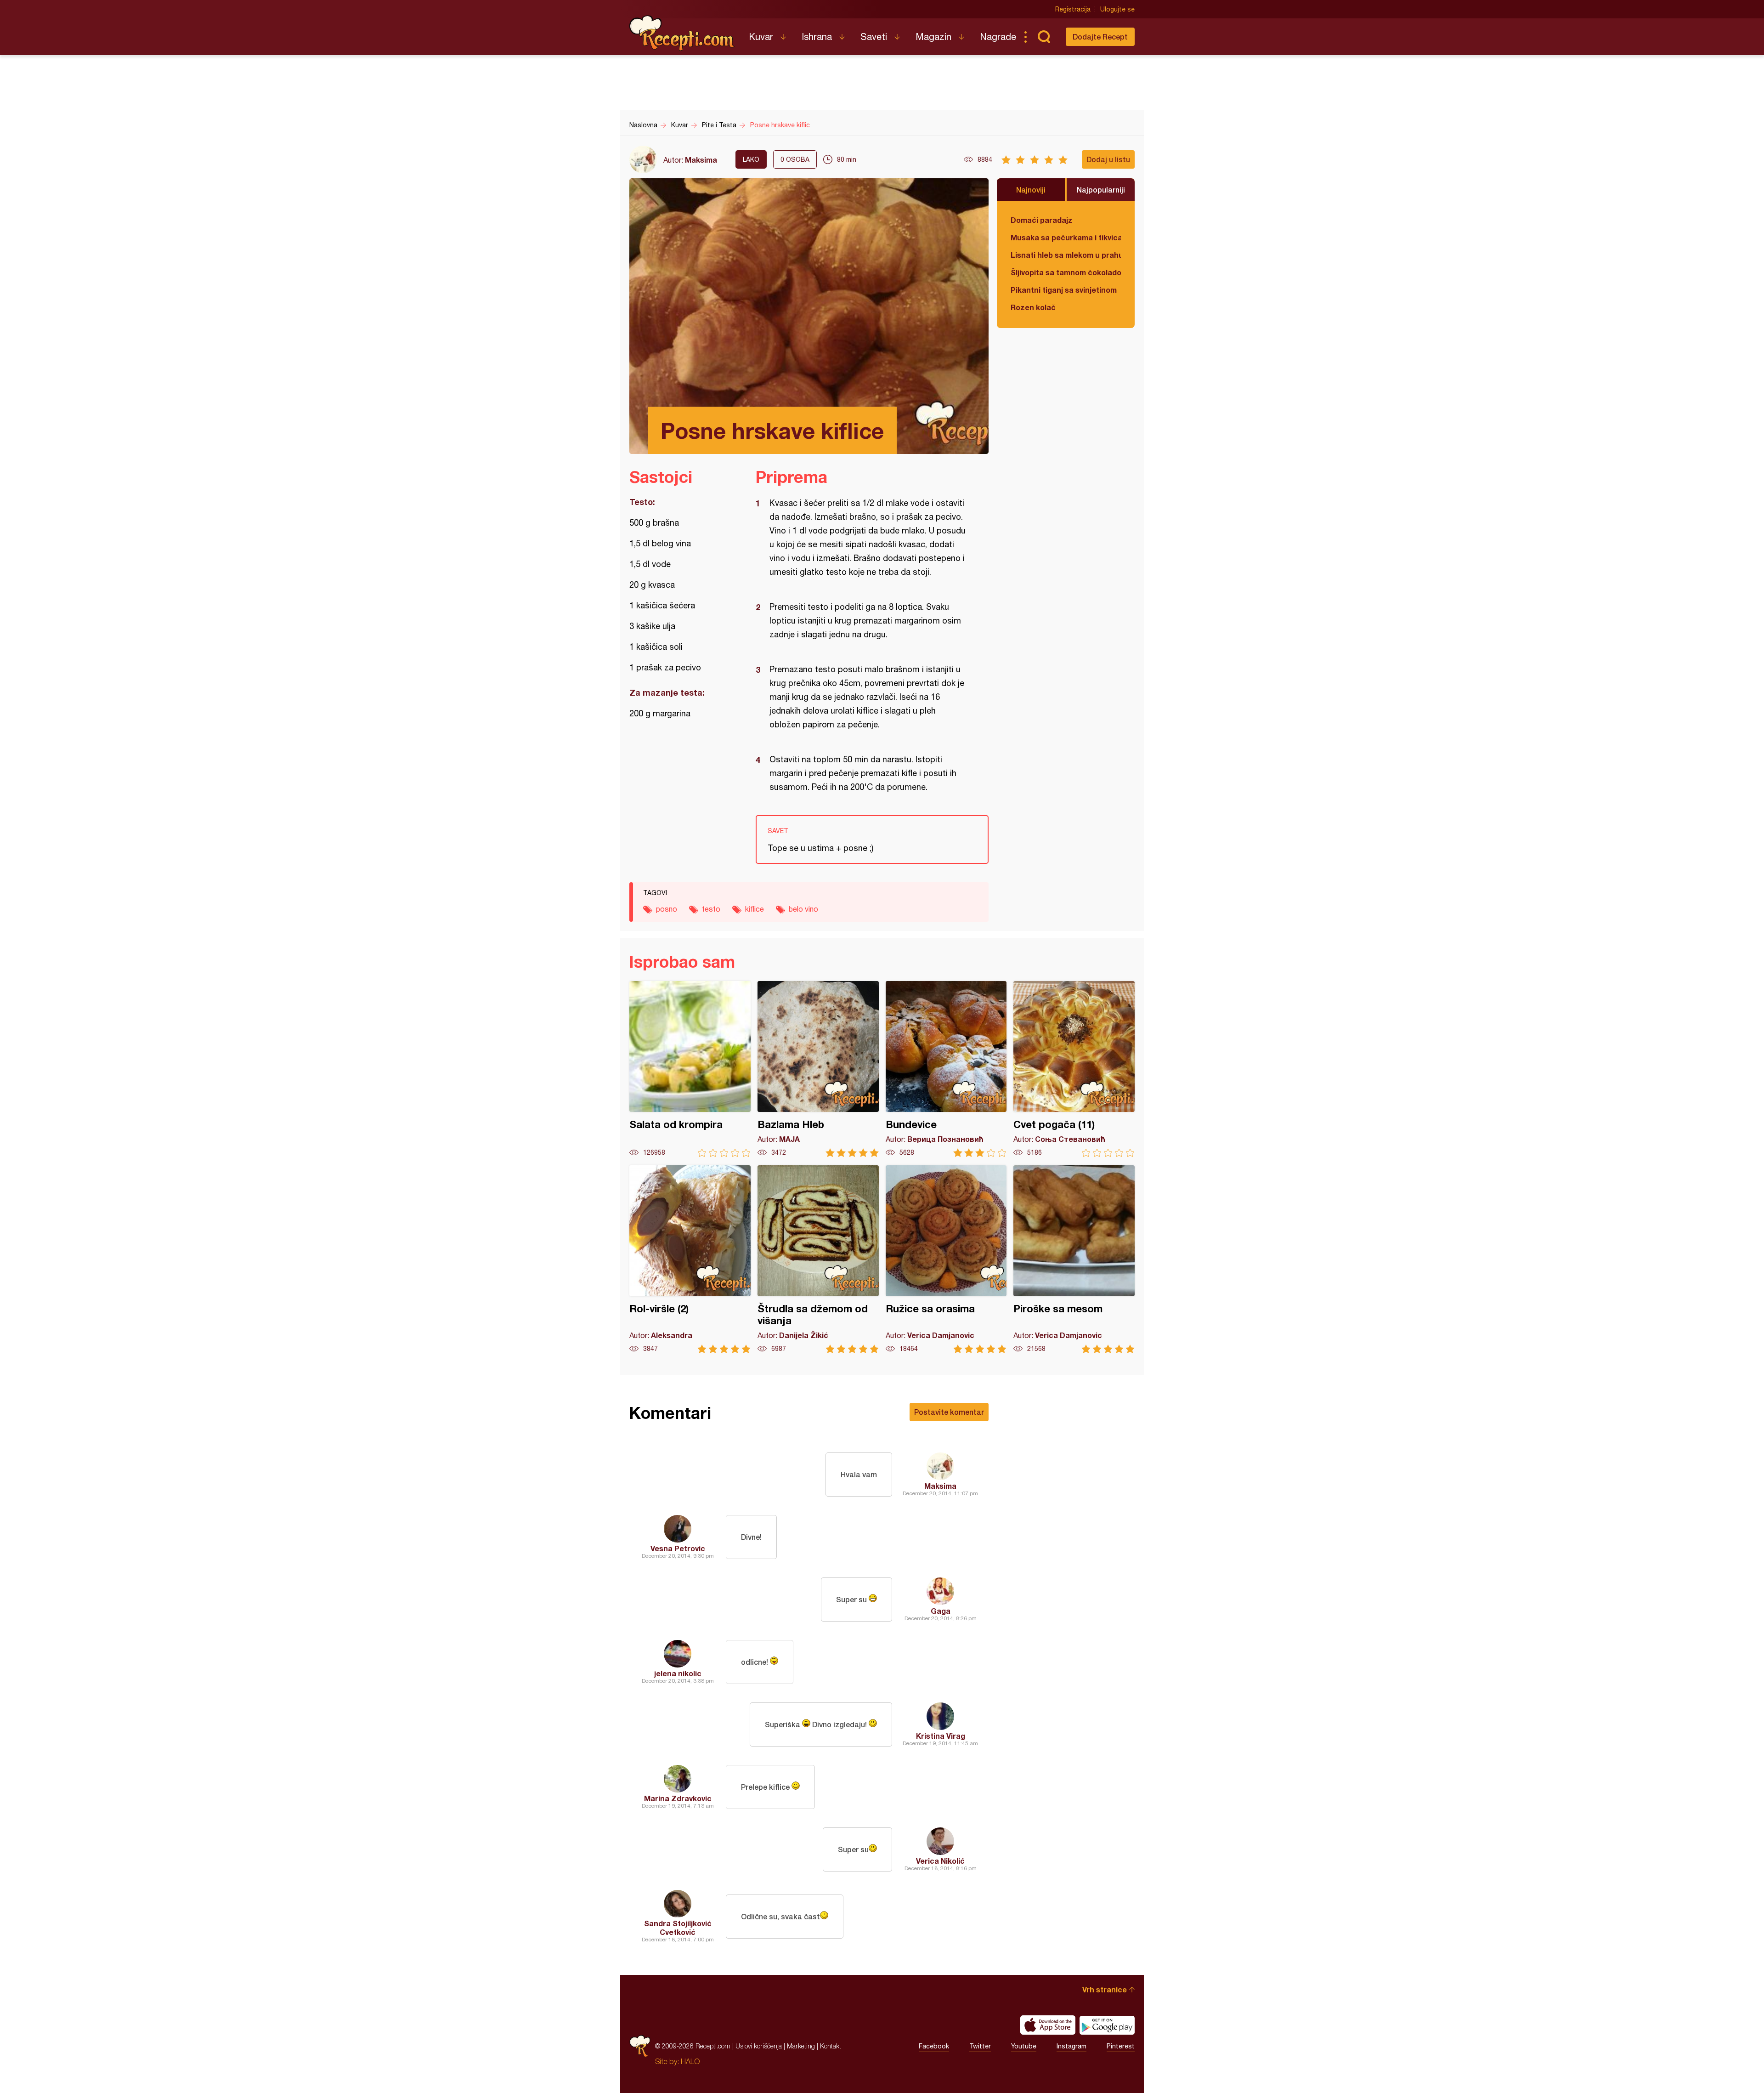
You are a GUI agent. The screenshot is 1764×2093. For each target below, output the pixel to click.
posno (667, 909)
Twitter (980, 2046)
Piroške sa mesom (1074, 1259)
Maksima (701, 160)
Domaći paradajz (1042, 220)
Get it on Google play (1107, 2025)
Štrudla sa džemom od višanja (818, 1259)
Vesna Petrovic (678, 1548)
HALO (690, 2061)
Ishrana (817, 37)
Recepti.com (682, 33)
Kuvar (761, 37)
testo (711, 909)
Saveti (874, 37)
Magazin (933, 37)
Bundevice (946, 1069)
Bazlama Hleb (818, 1069)
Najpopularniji (1101, 190)
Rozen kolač (1033, 307)
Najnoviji (1031, 190)
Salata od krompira (690, 1069)
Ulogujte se (1117, 9)
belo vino (803, 909)
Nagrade (998, 37)
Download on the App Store (1048, 2025)
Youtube (1024, 2046)
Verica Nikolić (940, 1861)
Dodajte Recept (1100, 37)
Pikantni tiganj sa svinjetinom (1064, 290)
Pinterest (1121, 2046)
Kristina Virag (941, 1736)
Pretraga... (1044, 37)
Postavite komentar (949, 1412)
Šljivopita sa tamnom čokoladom (1066, 272)
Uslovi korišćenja (759, 2046)
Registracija (1073, 9)
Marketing (801, 2046)
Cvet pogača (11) (1074, 1069)
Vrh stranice (1105, 1989)
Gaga (941, 1611)
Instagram (1071, 2046)
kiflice (755, 909)
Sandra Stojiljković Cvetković (678, 1928)
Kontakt (831, 2046)
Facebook (934, 2046)
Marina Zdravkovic (678, 1798)
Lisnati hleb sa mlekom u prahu (1066, 255)
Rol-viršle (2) (690, 1259)
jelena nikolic (678, 1673)
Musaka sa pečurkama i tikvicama (1066, 237)
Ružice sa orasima (946, 1259)
